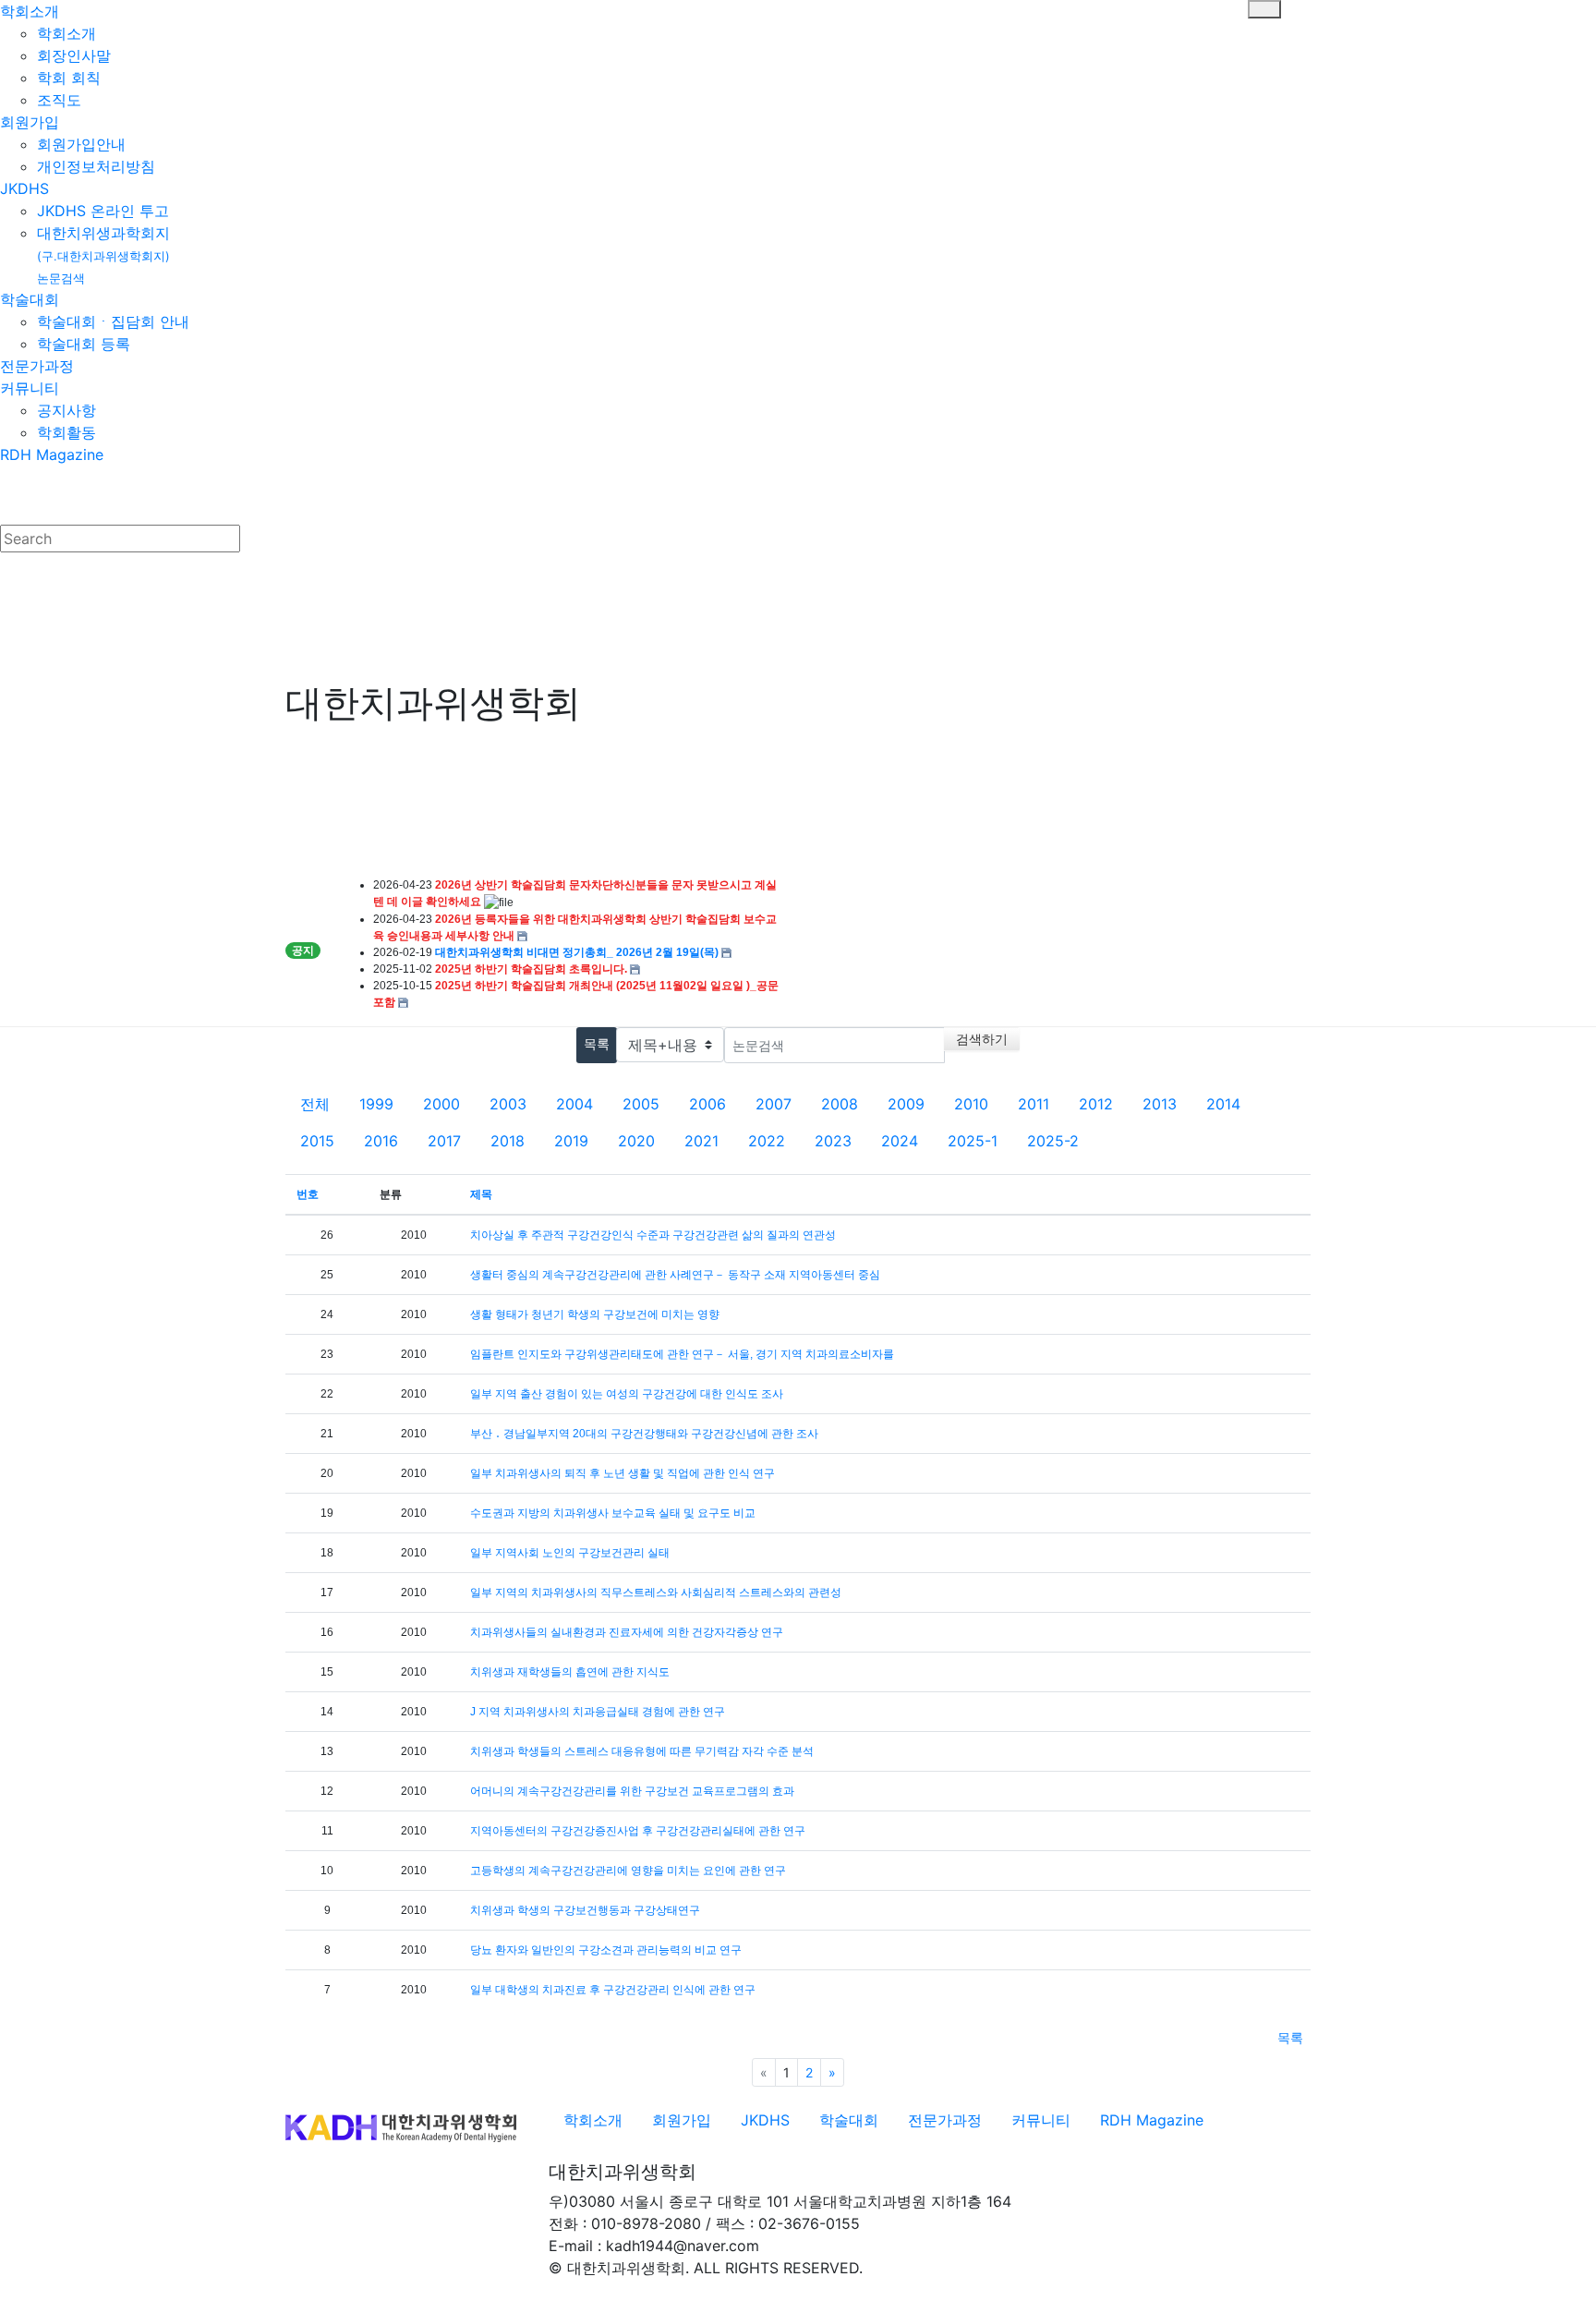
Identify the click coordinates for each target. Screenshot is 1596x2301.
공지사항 (66, 410)
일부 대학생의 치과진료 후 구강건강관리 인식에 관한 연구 (613, 1990)
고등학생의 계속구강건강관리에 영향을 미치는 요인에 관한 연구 (628, 1871)
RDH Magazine (52, 454)
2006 (707, 1104)
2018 (508, 1141)
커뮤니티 (30, 388)
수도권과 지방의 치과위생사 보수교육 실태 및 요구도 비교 (613, 1513)
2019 (571, 1141)
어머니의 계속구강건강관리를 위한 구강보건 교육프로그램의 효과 (632, 1791)
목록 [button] (1290, 2037)
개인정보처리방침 (96, 166)
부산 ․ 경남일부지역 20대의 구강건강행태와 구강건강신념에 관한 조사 (644, 1434)
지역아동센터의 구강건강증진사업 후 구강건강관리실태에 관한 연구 (638, 1831)
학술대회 (30, 299)
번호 (308, 1194)
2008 (840, 1104)
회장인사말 (74, 55)
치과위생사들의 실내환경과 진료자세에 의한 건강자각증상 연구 (627, 1632)
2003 (508, 1104)
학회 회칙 (69, 78)
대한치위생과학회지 (103, 254)
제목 (481, 1194)
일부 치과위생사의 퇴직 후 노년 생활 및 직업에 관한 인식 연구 (623, 1473)
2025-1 (973, 1141)
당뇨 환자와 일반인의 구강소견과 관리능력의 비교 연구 (606, 1950)
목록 (597, 1043)
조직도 (59, 100)
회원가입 (30, 122)
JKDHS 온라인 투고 (103, 211)
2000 (441, 1104)
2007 (774, 1104)
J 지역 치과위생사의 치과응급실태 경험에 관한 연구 (598, 1712)
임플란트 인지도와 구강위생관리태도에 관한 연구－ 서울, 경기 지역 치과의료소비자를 (682, 1354)
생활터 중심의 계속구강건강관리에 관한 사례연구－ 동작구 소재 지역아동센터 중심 (675, 1275)
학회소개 (30, 11)
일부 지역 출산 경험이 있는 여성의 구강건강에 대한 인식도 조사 (627, 1394)
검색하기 (982, 1039)
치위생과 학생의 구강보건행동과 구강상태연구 (585, 1910)
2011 (1034, 1104)
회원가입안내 (81, 144)
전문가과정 (37, 366)
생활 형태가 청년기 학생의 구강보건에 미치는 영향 (595, 1314)
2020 (636, 1141)
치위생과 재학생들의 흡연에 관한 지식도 (570, 1672)
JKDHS (24, 188)
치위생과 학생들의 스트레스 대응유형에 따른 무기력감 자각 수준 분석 (642, 1751)
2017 (444, 1141)
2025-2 (1053, 1141)
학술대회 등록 (84, 344)
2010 (971, 1104)
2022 (767, 1141)
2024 (900, 1141)
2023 (833, 1141)
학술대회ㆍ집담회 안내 (113, 321)
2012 (1096, 1104)
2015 (317, 1141)
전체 (315, 1104)
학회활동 (66, 432)
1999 (376, 1104)
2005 (641, 1104)
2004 (574, 1104)
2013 (1160, 1104)
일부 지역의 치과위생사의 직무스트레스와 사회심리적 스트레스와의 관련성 (656, 1593)
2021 (701, 1141)
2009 (906, 1104)
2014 (1223, 1104)
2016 (381, 1141)
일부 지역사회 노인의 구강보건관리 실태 (570, 1553)
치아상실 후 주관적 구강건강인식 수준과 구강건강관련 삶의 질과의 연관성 (653, 1235)
